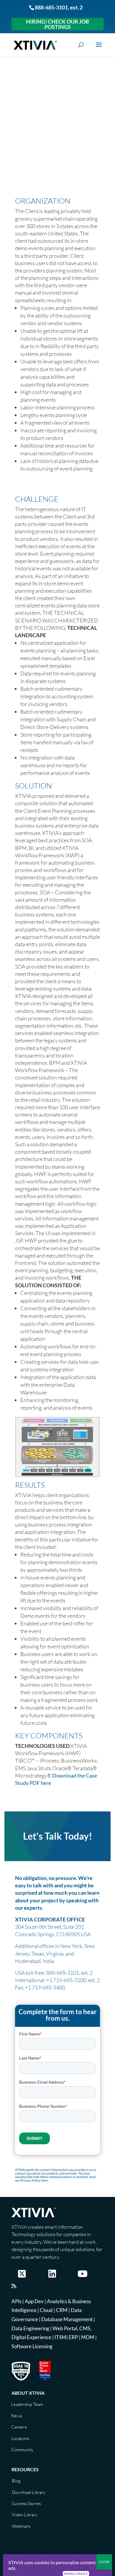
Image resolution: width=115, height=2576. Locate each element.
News (17, 2416)
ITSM (60, 2337)
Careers (19, 2427)
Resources (25, 2469)
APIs (17, 2301)
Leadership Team (27, 2404)
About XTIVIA (28, 2393)
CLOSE (104, 2562)
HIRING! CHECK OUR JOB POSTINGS (57, 24)
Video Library (25, 2515)
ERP (73, 2337)
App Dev (34, 2301)
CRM (62, 2310)
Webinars (21, 2526)
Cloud (46, 2310)
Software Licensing (32, 2346)
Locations (20, 2438)
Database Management (67, 2319)
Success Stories (26, 2503)
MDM (88, 2337)
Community (22, 2450)
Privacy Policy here (34, 2180)
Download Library (29, 2492)
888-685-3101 (51, 7)
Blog (16, 2481)
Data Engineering (30, 2328)
